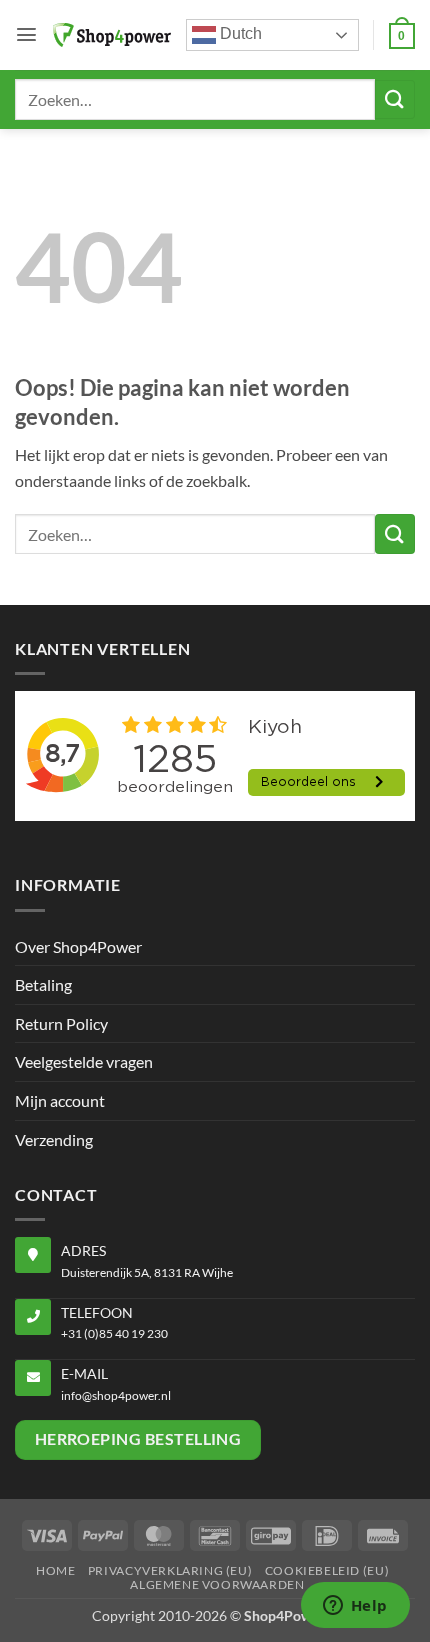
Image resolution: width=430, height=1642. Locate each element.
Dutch (239, 33)
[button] (26, 34)
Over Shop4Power (78, 946)
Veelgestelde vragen (84, 1061)
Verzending (54, 1139)
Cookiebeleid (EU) (327, 1570)
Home (55, 1570)
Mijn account (60, 1100)
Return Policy (61, 1023)
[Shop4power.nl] (112, 35)
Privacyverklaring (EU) (170, 1570)
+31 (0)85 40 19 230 (114, 1333)
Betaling (43, 984)
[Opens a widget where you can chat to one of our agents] (355, 1607)
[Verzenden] (395, 99)
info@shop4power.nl (116, 1395)
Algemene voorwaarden (217, 1584)
